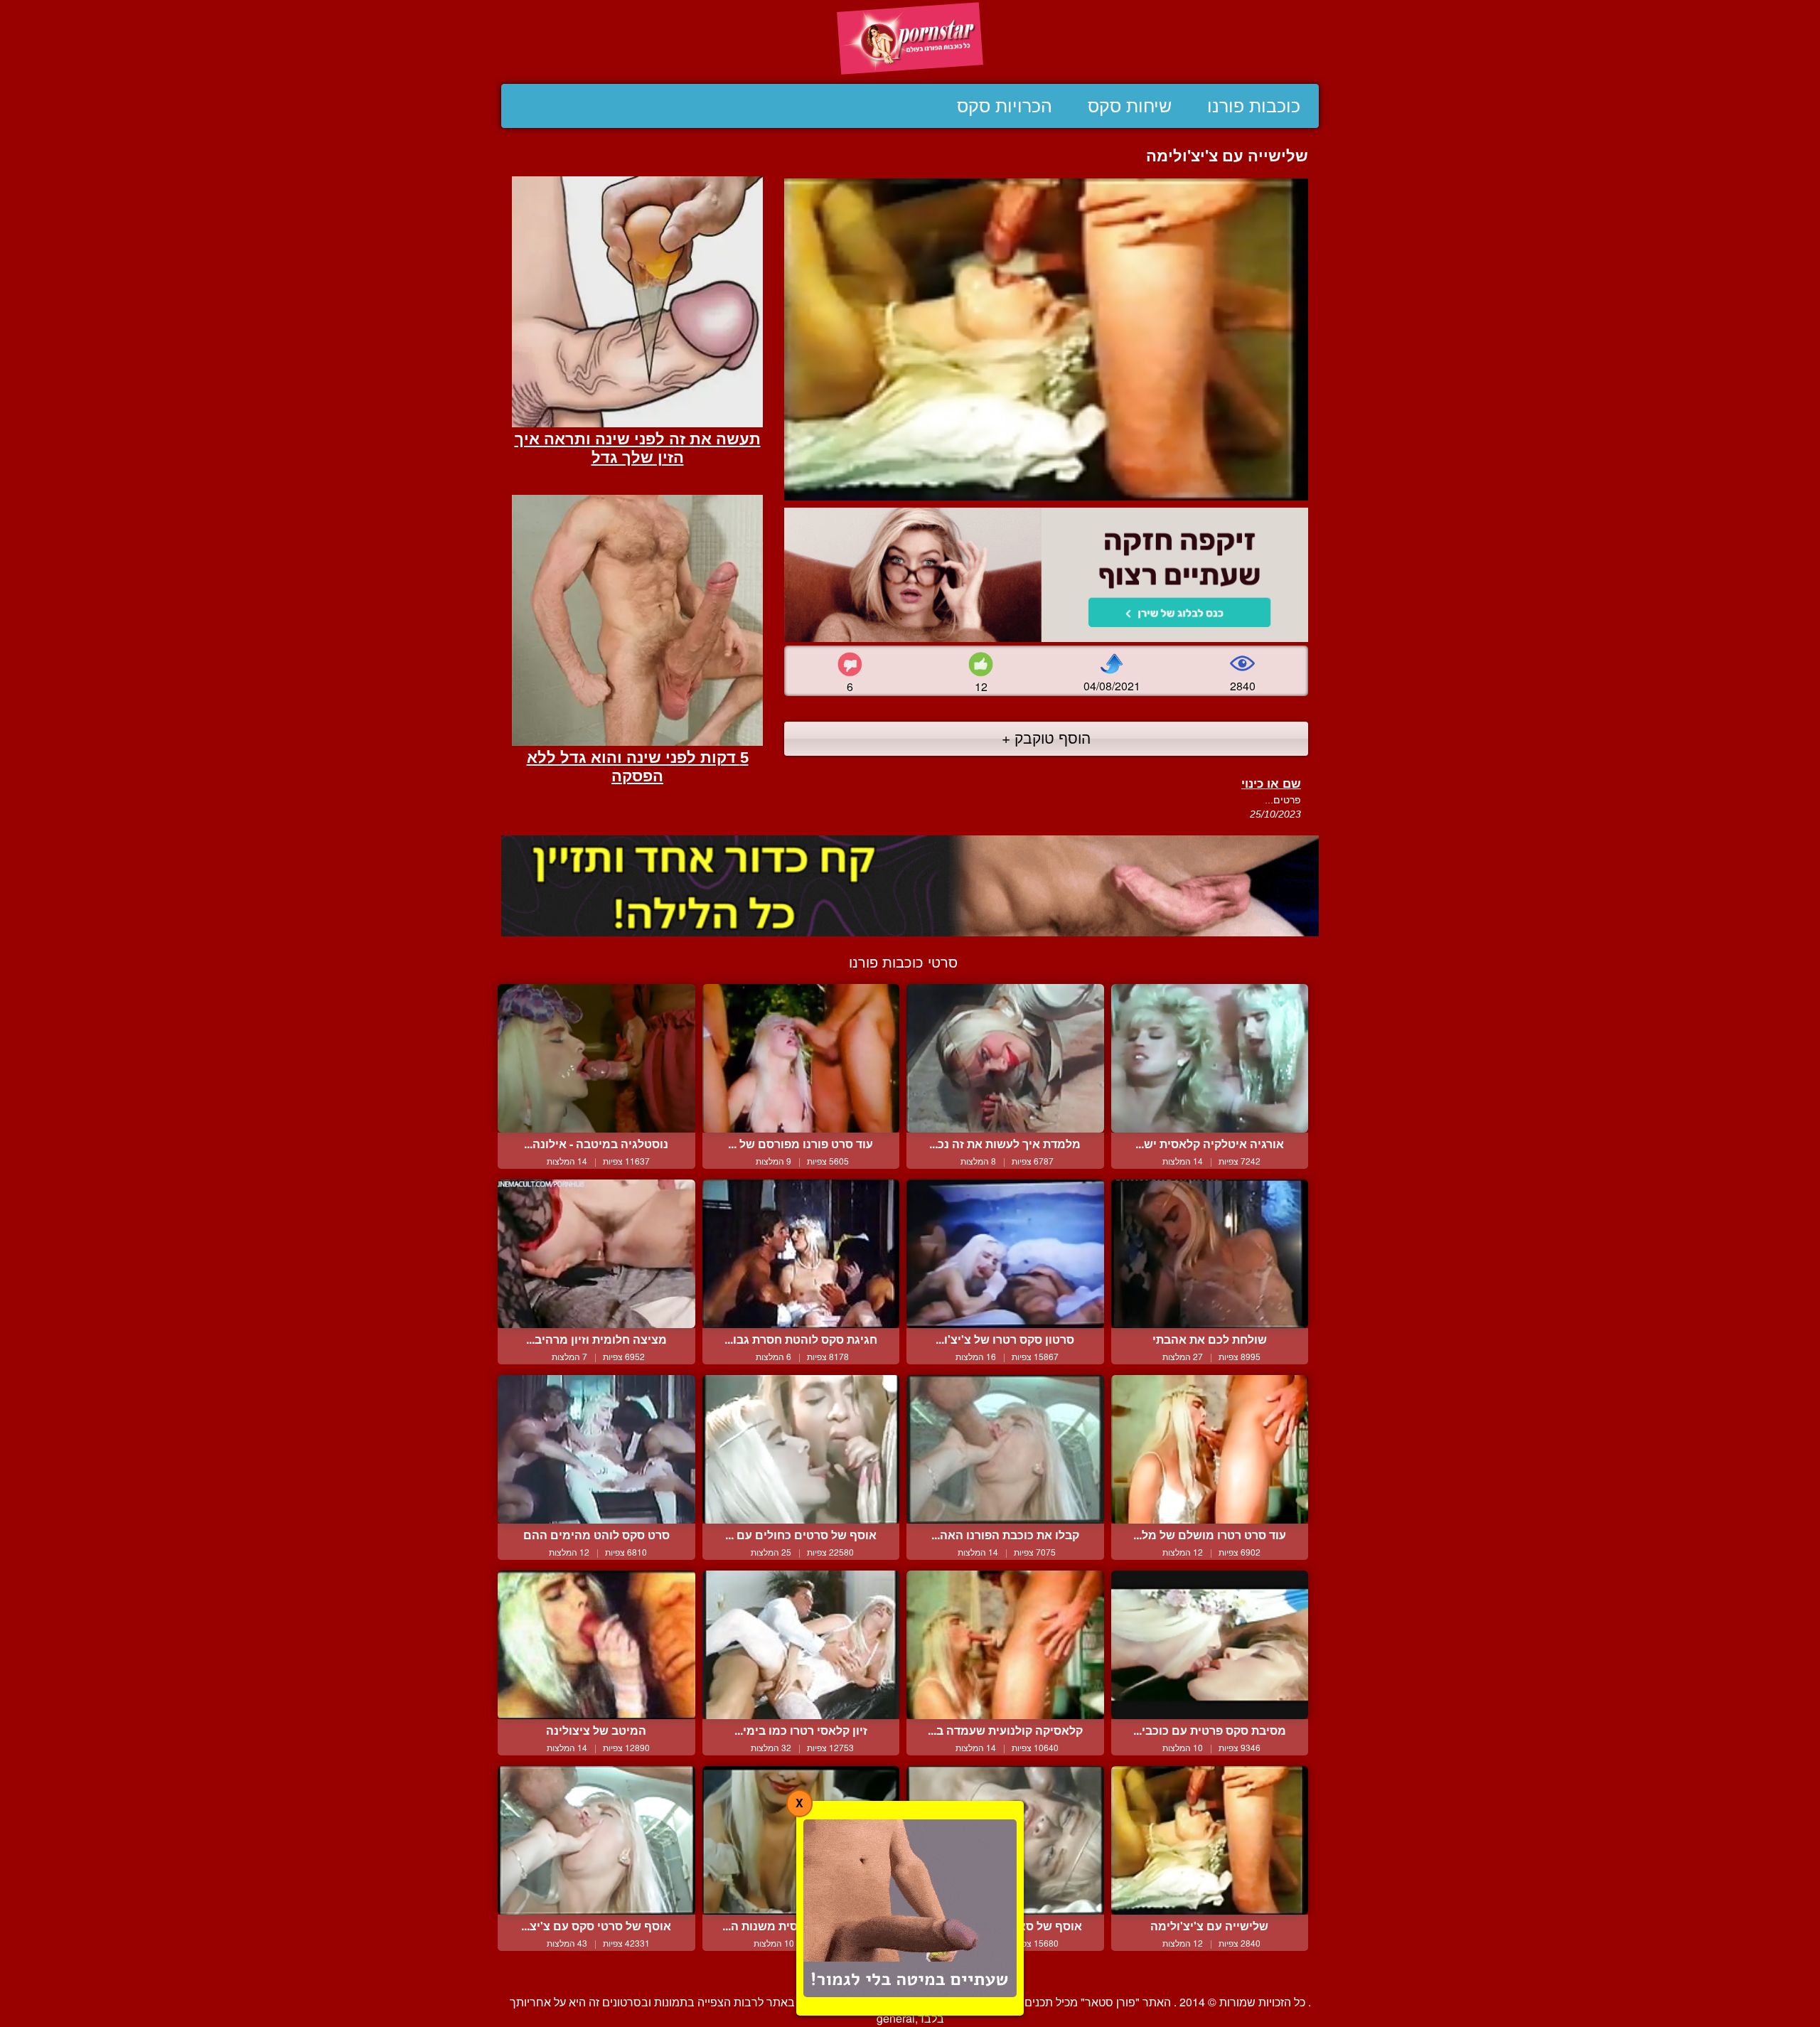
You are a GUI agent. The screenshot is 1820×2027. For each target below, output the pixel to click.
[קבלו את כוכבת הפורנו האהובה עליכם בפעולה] (1005, 1449)
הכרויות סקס (1005, 106)
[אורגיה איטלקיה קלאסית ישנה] (1210, 1058)
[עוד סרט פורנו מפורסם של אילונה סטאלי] (801, 1058)
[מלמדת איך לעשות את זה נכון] (1005, 1058)
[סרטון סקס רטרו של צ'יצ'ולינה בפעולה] (1005, 1253)
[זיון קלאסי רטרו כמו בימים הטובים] (801, 1644)
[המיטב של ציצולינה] (596, 1644)
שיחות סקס (1130, 106)
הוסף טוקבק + (1046, 737)
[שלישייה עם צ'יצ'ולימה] (1210, 1840)
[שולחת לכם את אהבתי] (1210, 1253)
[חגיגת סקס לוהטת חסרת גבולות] (801, 1253)
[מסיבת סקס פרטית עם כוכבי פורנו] (1210, 1644)
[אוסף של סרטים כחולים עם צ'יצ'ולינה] (801, 1449)
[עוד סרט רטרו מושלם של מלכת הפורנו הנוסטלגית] (1210, 1449)
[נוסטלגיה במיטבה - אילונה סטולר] (596, 1058)
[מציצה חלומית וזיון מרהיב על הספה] (596, 1253)
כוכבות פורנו (1254, 106)
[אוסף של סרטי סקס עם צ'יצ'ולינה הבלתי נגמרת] (596, 1840)
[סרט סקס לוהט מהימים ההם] (596, 1449)
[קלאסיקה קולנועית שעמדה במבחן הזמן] (1005, 1644)
